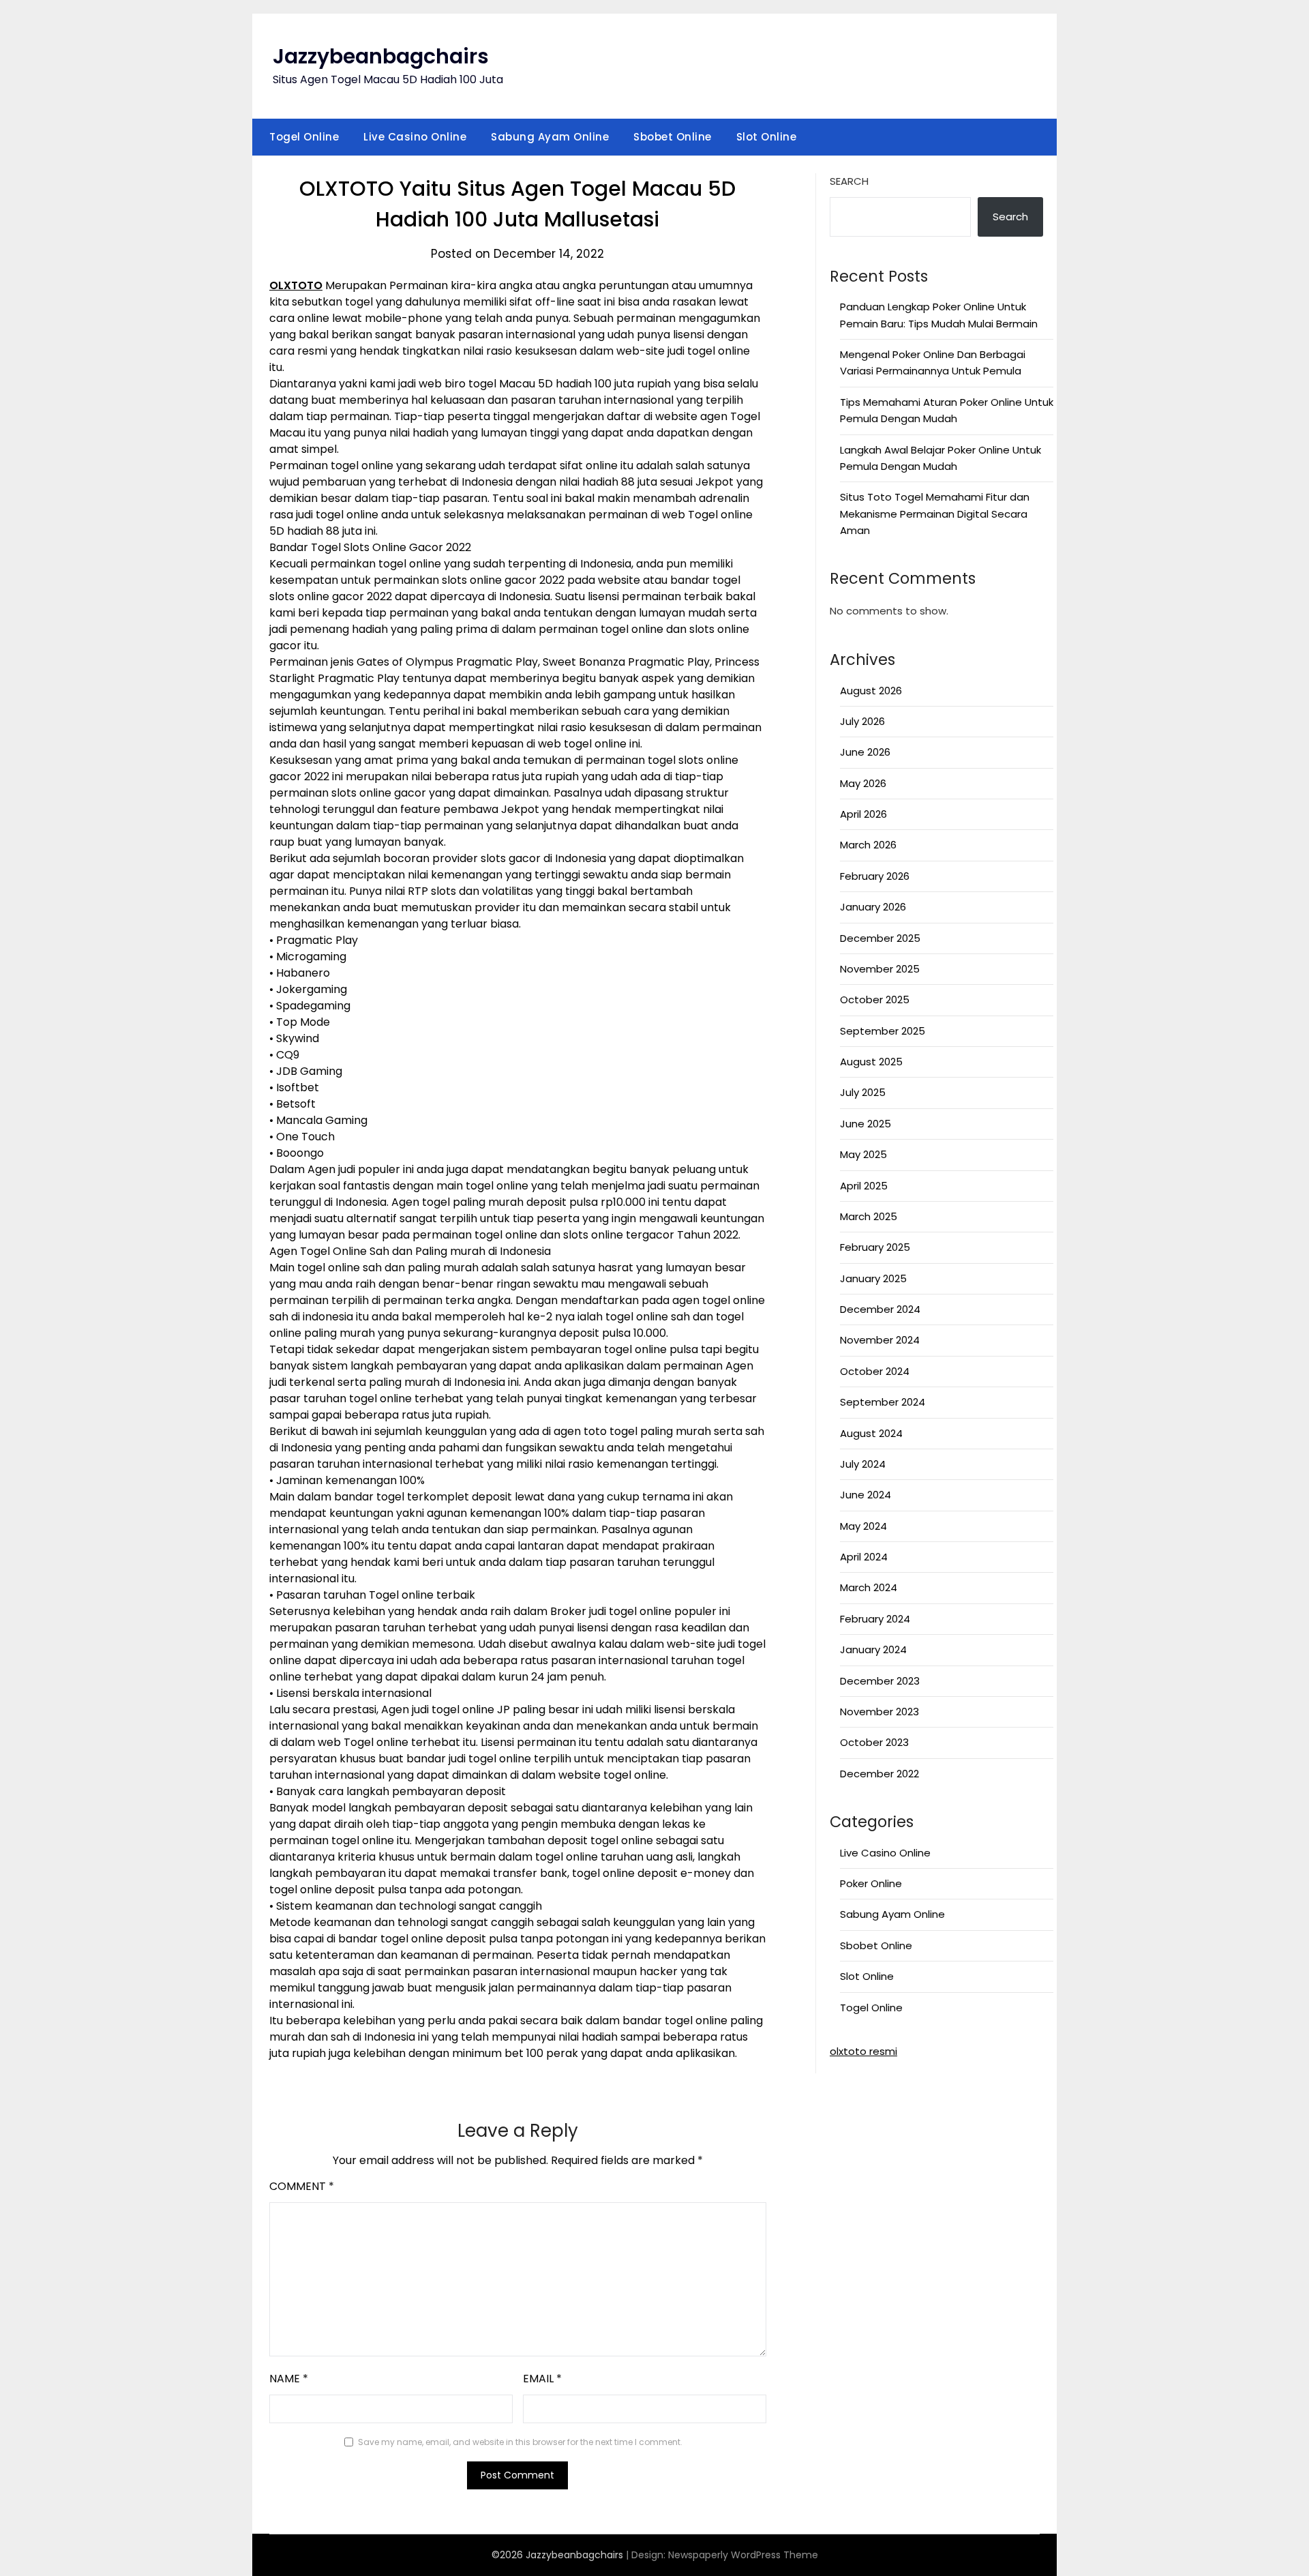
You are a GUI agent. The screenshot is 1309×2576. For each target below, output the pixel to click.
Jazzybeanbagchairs (381, 56)
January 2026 (873, 907)
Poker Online (871, 1883)
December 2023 (880, 1681)
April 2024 (864, 1557)
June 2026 (865, 752)
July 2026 (862, 721)
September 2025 (883, 1031)
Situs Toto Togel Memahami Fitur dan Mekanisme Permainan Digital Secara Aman (935, 514)
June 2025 (866, 1124)
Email (542, 2379)
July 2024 (863, 1464)
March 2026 (868, 845)
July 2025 (863, 1092)
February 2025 (875, 1247)
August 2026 (871, 691)
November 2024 (880, 1340)
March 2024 (869, 1587)
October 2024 (875, 1371)
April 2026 (863, 814)
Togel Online (304, 137)
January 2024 (873, 1649)
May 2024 (863, 1526)
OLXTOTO (296, 285)
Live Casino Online (415, 137)
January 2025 (873, 1278)
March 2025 (869, 1216)
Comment (302, 2186)
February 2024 (875, 1619)
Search (849, 181)
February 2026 (875, 876)
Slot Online (767, 137)
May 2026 (863, 783)
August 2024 (871, 1433)
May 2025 (863, 1154)
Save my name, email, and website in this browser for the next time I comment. (520, 2442)
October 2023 (874, 1742)
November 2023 (879, 1712)
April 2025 (864, 1186)
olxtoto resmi (863, 2051)
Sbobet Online (673, 137)
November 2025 (880, 969)
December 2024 (880, 1309)
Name (289, 2379)
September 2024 (883, 1402)
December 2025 (880, 938)
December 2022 (879, 1774)
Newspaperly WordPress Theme (743, 2555)
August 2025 (871, 1062)
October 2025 (875, 1000)
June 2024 (866, 1495)
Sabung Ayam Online (550, 137)
